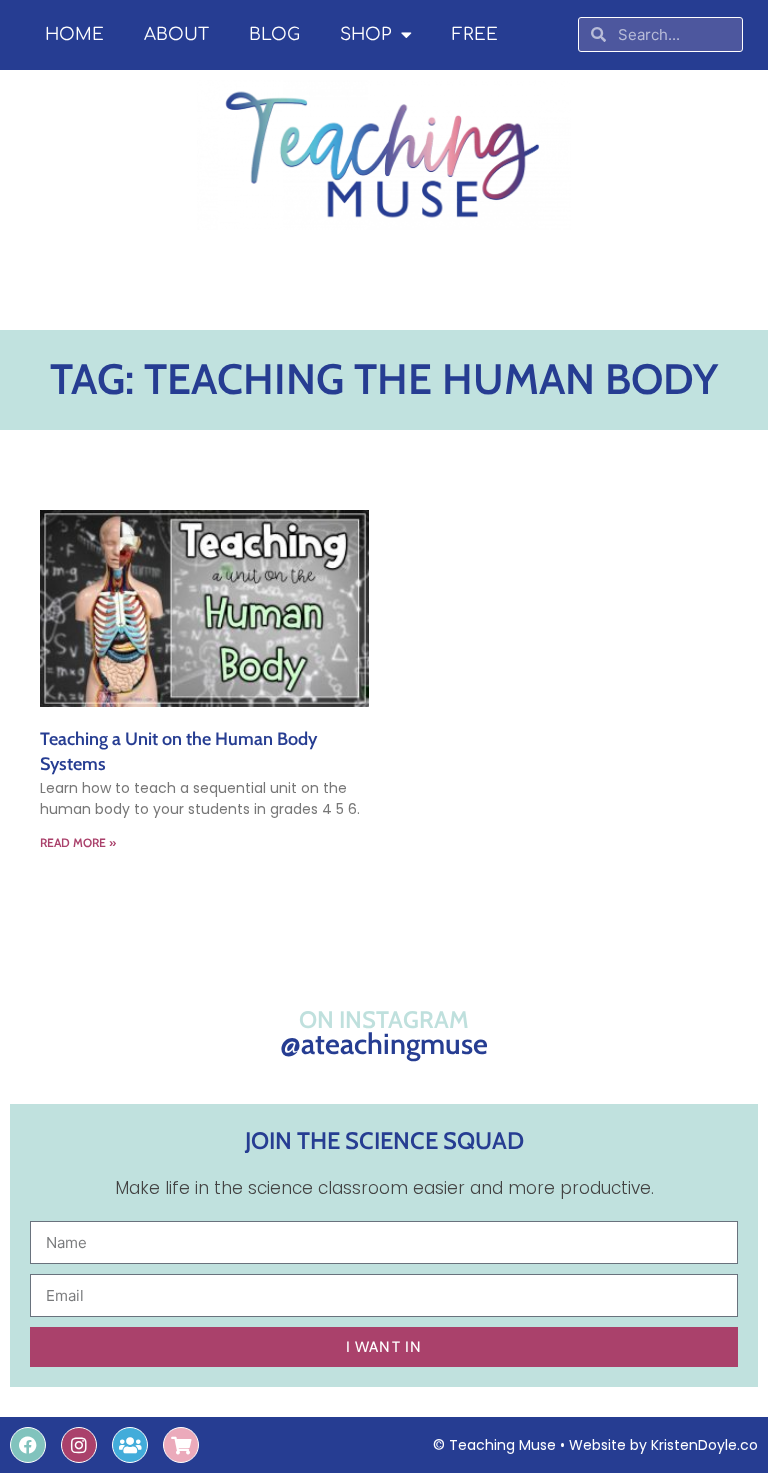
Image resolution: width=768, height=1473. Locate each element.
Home (74, 34)
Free (475, 34)
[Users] (130, 1445)
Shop (365, 34)
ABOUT (176, 34)
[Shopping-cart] (181, 1445)
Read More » (78, 842)
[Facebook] (28, 1445)
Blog (274, 34)
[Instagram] (79, 1445)
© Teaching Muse (494, 1445)
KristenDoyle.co (704, 1445)
